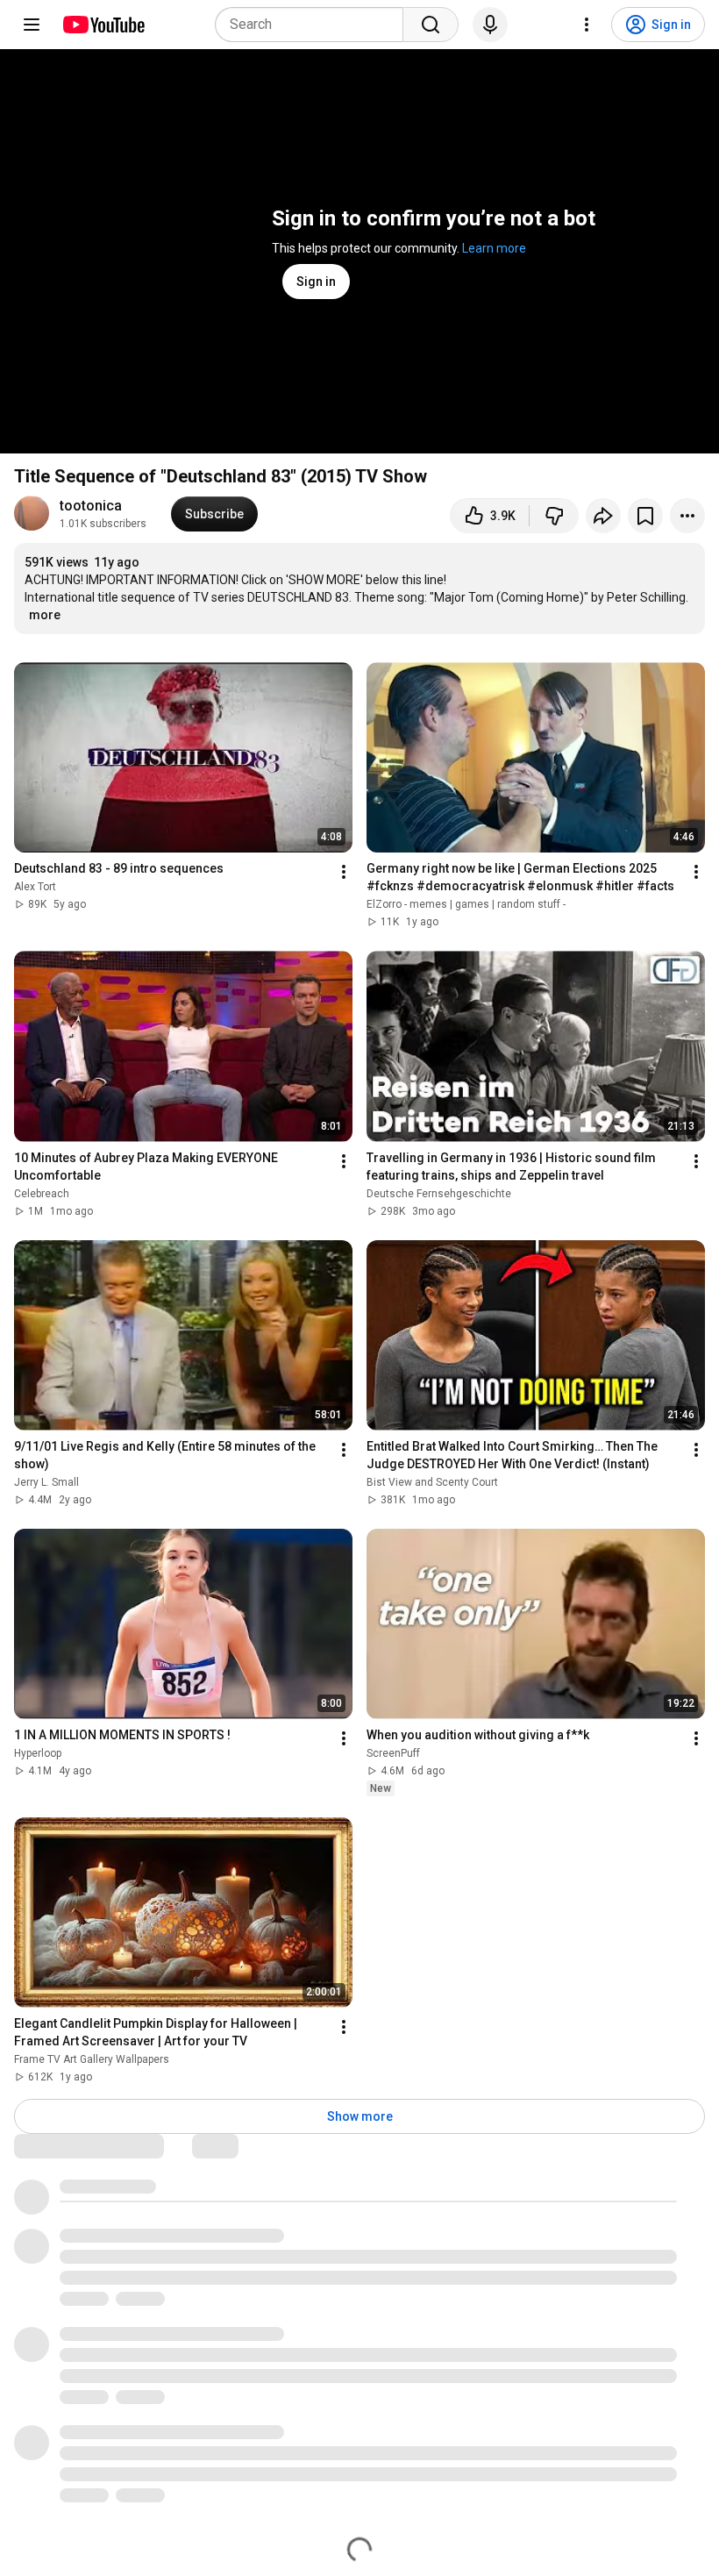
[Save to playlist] (645, 516)
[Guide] (32, 25)
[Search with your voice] (490, 25)
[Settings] (587, 25)
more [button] (45, 615)
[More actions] (687, 516)
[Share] (603, 516)
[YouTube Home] (103, 25)
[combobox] (314, 25)
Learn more (494, 248)
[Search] (431, 25)
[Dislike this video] (554, 516)
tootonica (91, 506)
